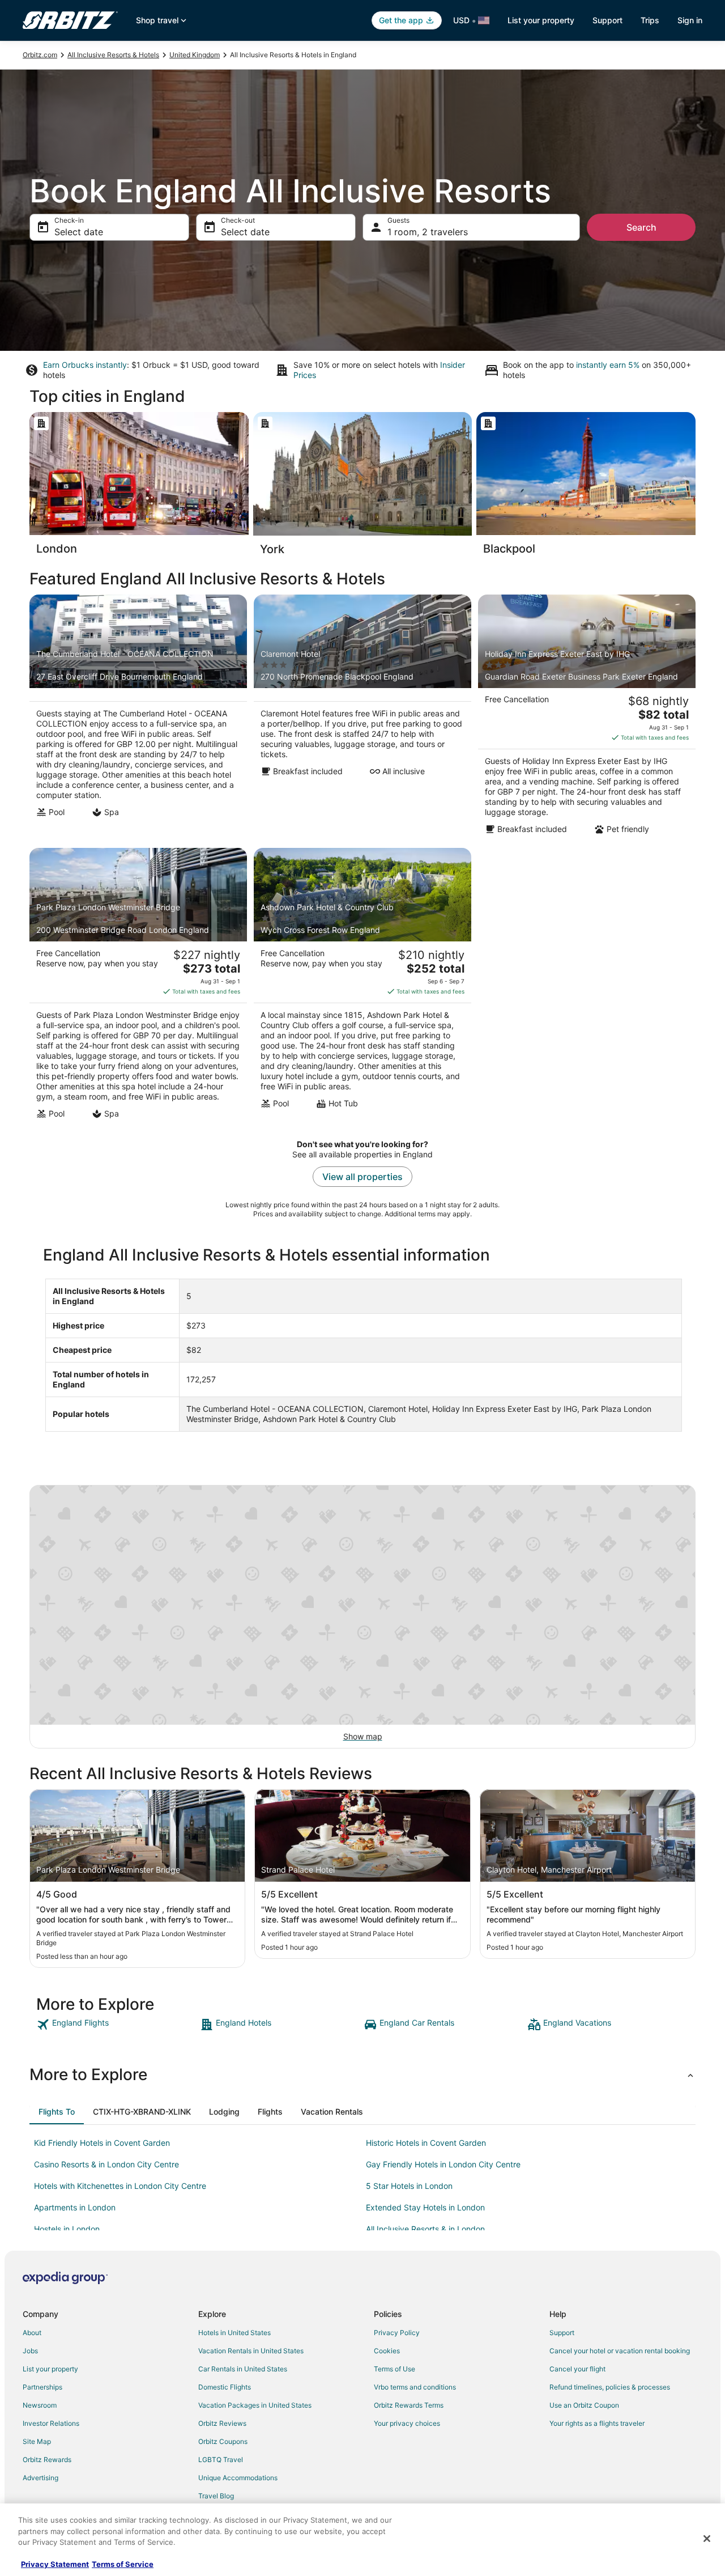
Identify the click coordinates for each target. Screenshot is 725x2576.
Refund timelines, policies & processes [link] (610, 2387)
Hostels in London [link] (67, 2229)
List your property (541, 20)
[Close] (707, 2539)
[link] (117, 2025)
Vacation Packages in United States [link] (255, 2405)
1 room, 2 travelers (428, 232)
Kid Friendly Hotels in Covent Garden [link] (102, 2143)
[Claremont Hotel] (362, 718)
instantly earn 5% (608, 365)
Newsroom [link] (40, 2405)
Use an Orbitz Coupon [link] (584, 2405)
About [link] (32, 2333)
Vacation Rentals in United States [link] (251, 2351)
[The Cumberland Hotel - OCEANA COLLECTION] (138, 718)
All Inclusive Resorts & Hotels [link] (113, 55)
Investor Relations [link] (51, 2423)
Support (607, 20)
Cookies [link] (387, 2351)
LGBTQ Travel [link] (221, 2460)
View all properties (362, 1177)
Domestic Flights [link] (225, 2387)
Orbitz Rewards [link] (47, 2460)
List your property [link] (50, 2369)
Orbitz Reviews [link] (222, 2423)
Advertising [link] (40, 2478)
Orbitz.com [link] (40, 55)
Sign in (690, 20)
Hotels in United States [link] (234, 2333)
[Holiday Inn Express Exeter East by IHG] (587, 718)
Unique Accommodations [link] (238, 2478)
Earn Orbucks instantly (85, 365)
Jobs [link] (30, 2351)
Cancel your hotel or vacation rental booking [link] (620, 2351)
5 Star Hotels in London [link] (409, 2186)
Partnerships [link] (42, 2387)
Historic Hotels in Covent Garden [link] (426, 2143)
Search (641, 227)
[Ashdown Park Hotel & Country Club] (362, 987)
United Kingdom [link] (195, 55)
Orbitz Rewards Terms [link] (409, 2405)
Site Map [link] (37, 2441)
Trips (650, 20)
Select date (79, 232)
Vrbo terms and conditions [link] (415, 2387)
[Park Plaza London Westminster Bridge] (138, 987)
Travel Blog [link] (216, 2496)
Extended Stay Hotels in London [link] (425, 2207)
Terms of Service (123, 2564)
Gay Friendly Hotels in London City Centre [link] (443, 2164)
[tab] (57, 2112)
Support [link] (562, 2333)
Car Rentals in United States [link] (243, 2369)
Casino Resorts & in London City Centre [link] (106, 2164)
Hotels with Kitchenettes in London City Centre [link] (120, 2186)
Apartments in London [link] (75, 2207)
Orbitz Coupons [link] (223, 2441)
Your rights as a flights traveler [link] (597, 2423)
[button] (362, 2074)
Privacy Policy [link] (397, 2333)
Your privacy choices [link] (407, 2423)
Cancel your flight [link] (577, 2369)
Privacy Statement (55, 2564)
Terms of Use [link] (395, 2369)
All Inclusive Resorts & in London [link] (425, 2229)
